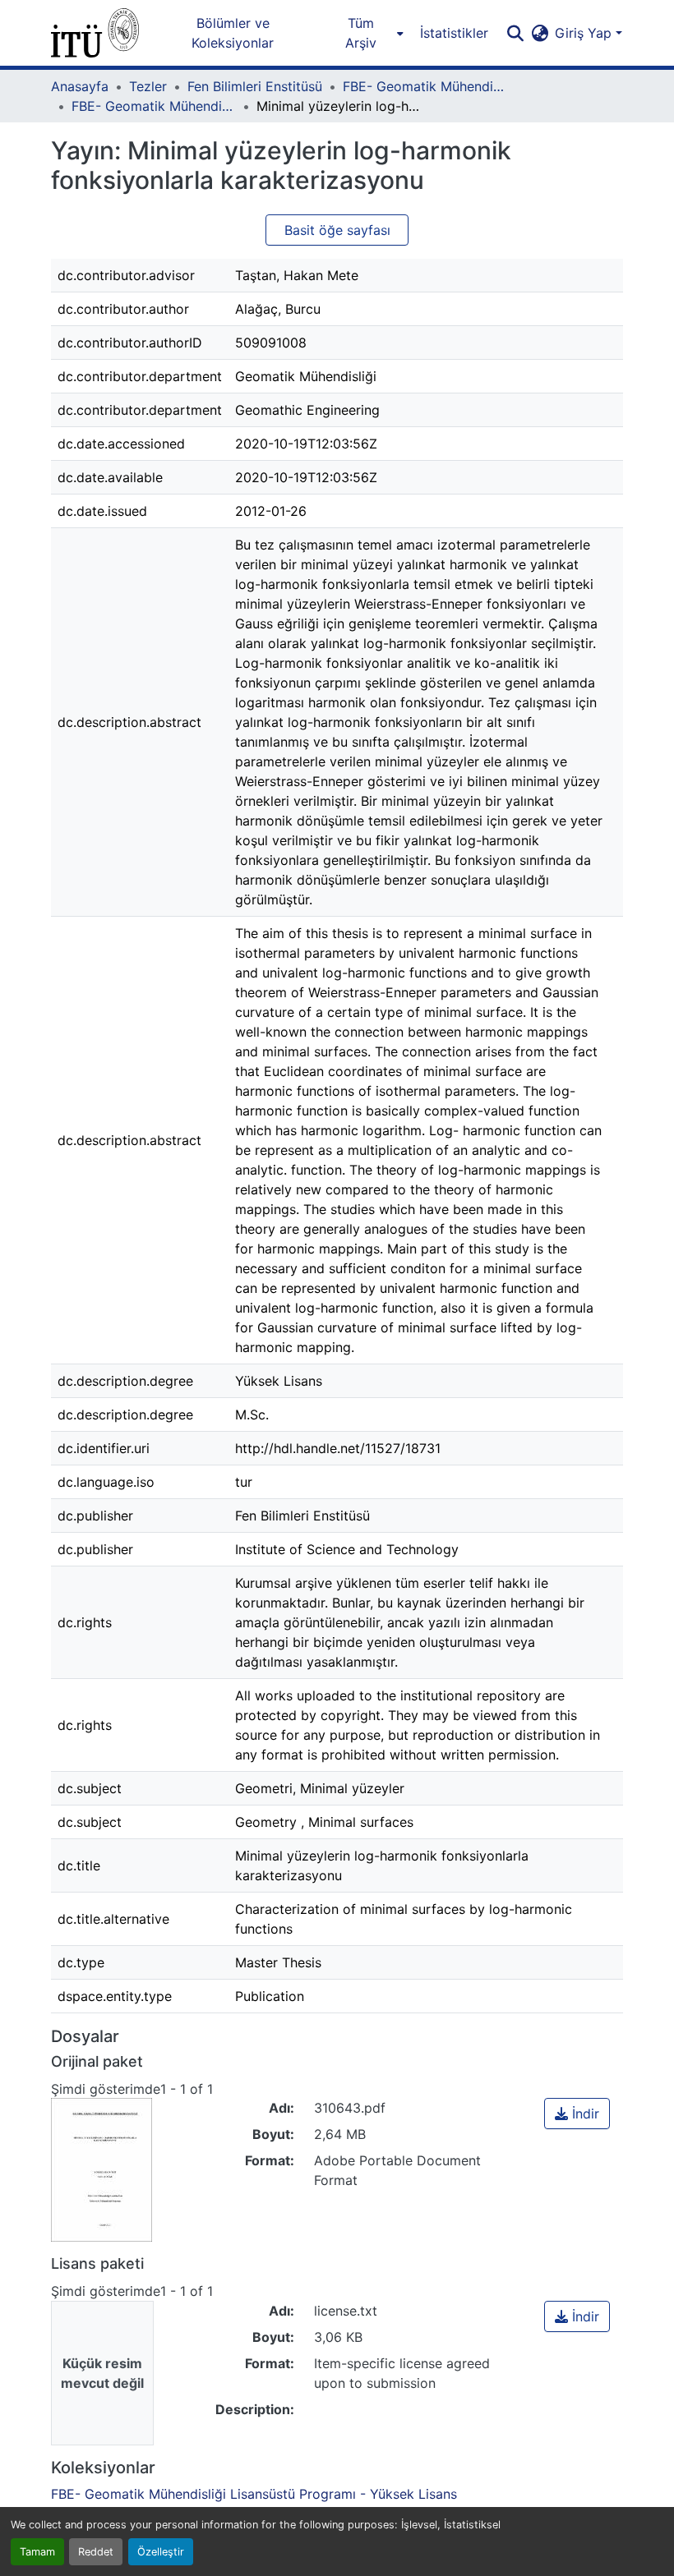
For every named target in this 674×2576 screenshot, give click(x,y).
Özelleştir (161, 2552)
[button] (95, 33)
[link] (577, 2114)
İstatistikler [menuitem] (454, 33)
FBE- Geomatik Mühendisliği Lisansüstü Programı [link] (425, 86)
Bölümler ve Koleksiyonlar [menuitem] (233, 33)
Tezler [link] (148, 86)
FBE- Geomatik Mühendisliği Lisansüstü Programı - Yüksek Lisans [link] (154, 106)
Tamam (37, 2552)
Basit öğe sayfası (337, 230)
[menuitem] (365, 33)
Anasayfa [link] (80, 86)
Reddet (96, 2552)
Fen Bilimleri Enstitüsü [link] (255, 86)
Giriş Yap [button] (585, 33)
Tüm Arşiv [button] (361, 33)
